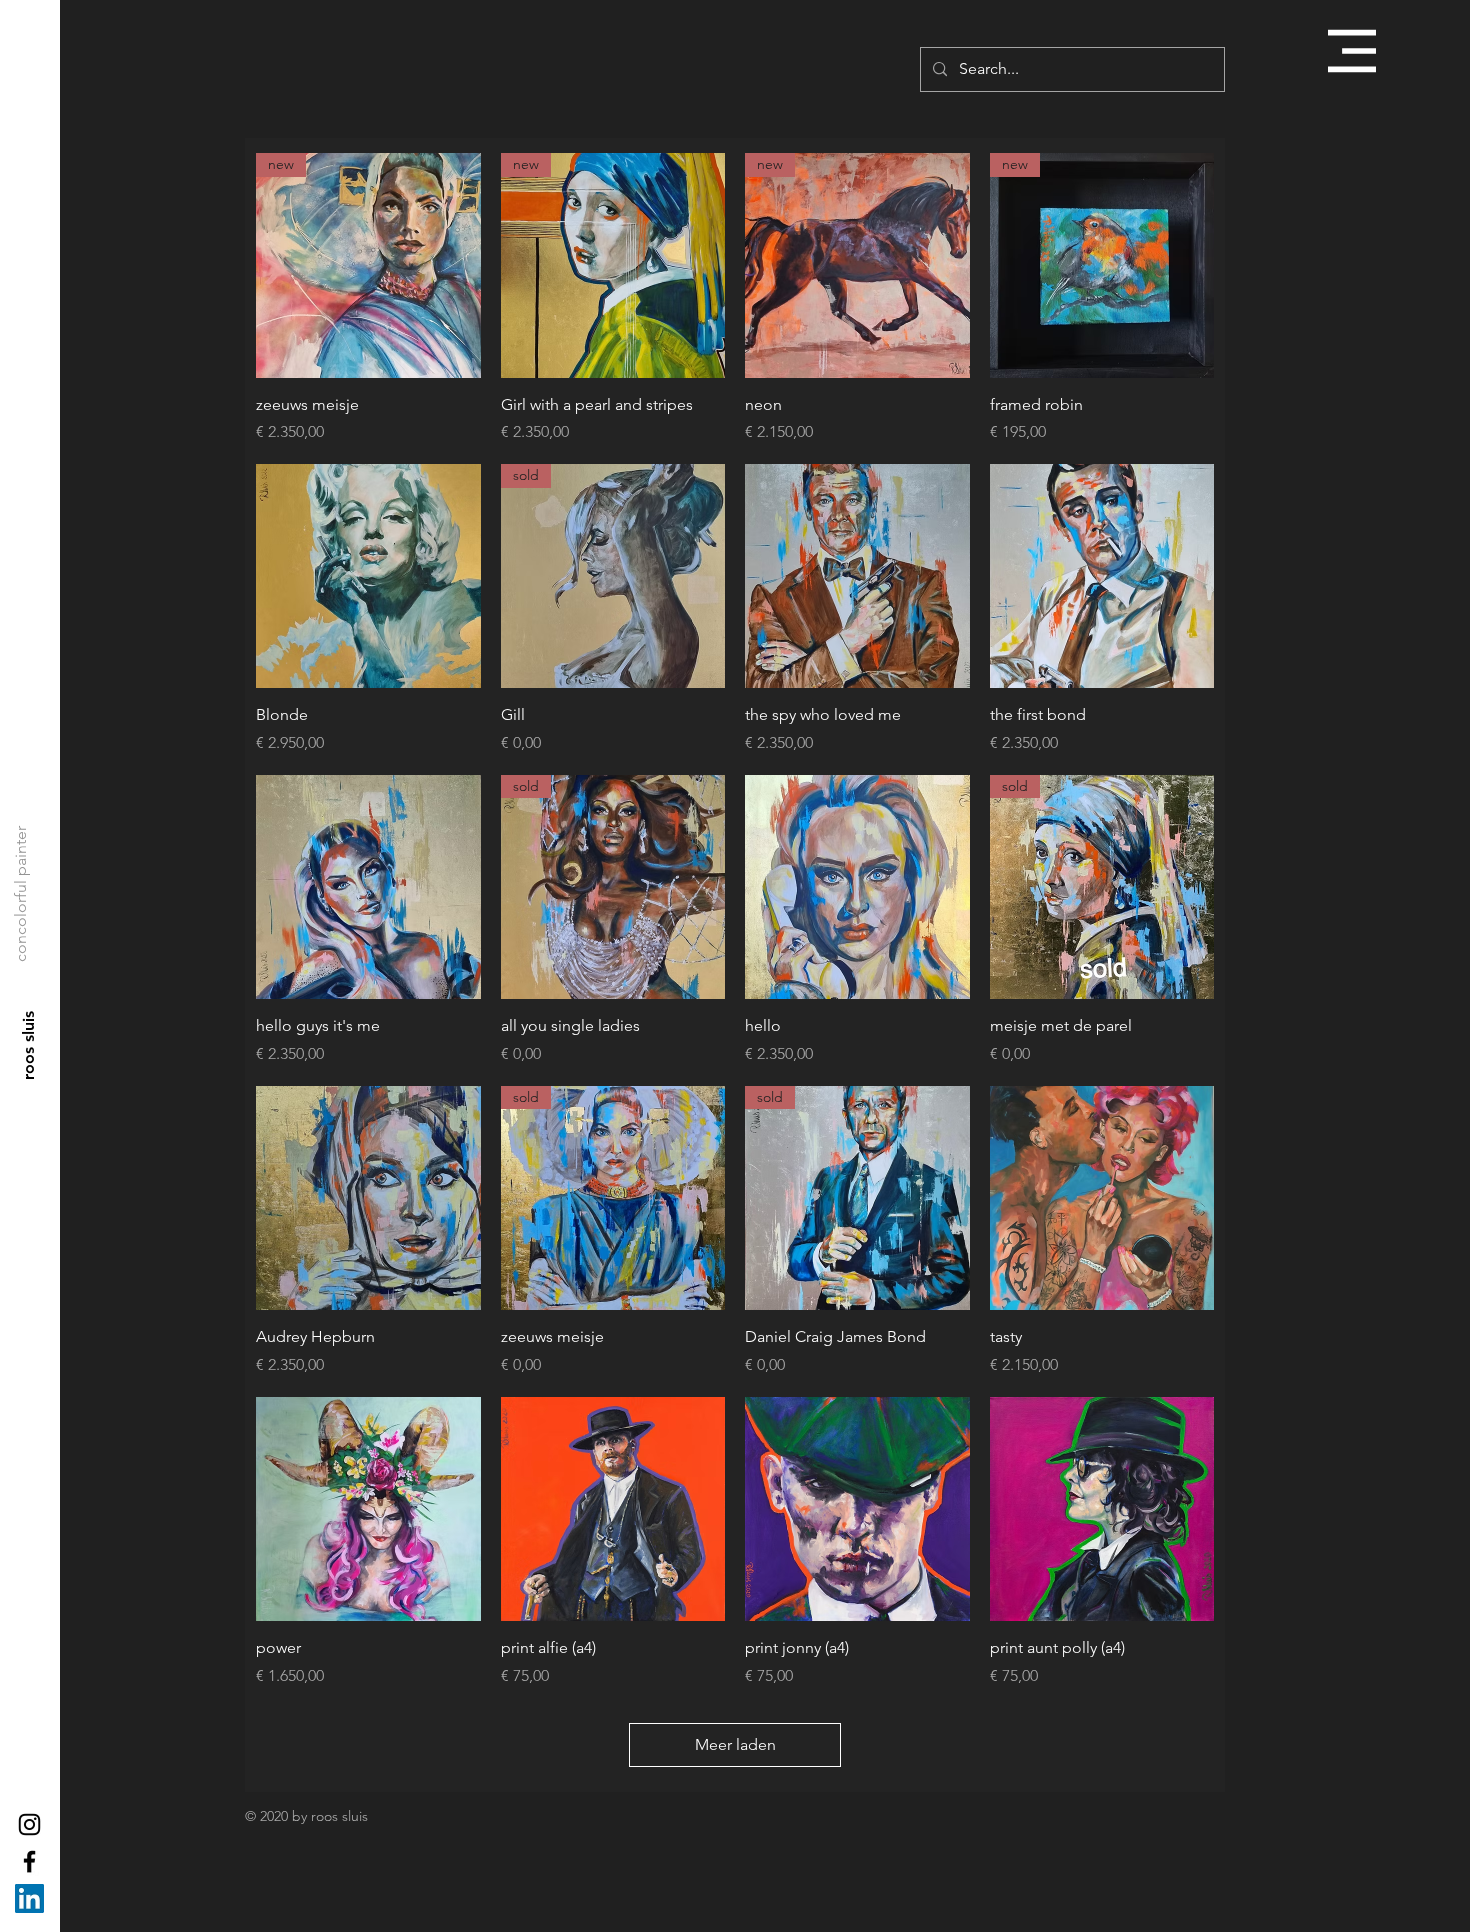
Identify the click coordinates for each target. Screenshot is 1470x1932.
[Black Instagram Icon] (29, 1824)
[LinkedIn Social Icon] (29, 1898)
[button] (1352, 51)
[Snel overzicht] (368, 576)
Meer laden (735, 1744)
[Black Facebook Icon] (29, 1861)
